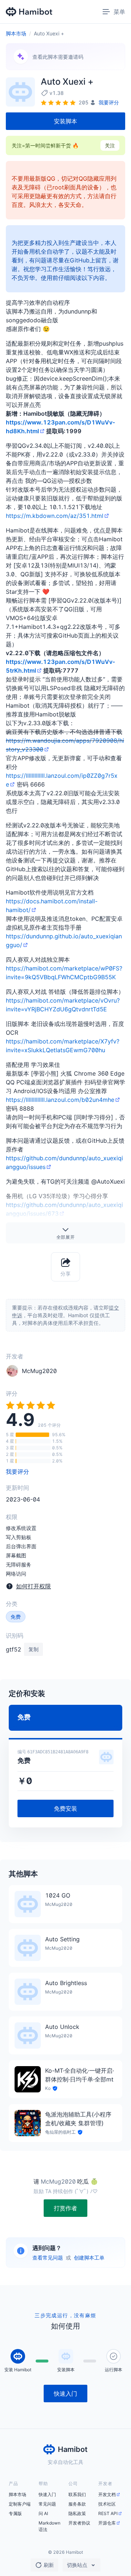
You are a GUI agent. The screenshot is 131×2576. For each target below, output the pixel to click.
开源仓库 (107, 2523)
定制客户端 (20, 2504)
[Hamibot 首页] (29, 12)
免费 (16, 1617)
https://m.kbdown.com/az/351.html (55, 516)
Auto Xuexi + (49, 33)
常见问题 (47, 2504)
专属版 (15, 2513)
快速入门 (47, 2494)
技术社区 (107, 2504)
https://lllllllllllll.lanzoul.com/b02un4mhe (60, 1100)
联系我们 (77, 2494)
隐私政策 (77, 2513)
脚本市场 (16, 33)
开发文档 (107, 2494)
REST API (108, 2513)
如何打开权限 (33, 1586)
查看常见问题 (48, 2258)
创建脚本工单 (89, 2258)
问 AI (43, 2513)
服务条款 (77, 2504)
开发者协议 (79, 2523)
